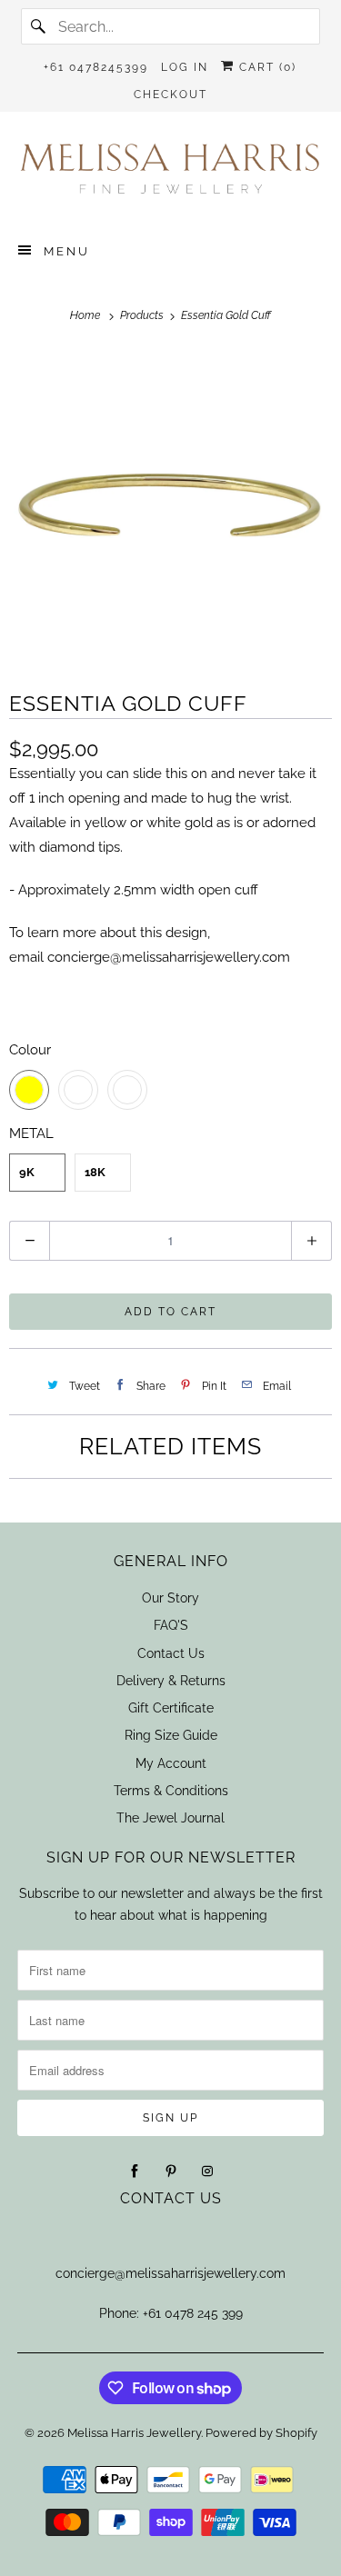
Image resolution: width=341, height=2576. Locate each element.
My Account (171, 1763)
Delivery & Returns (171, 1681)
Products (143, 315)
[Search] (39, 26)
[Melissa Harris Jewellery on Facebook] (135, 2172)
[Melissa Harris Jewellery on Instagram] (207, 2172)
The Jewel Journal (170, 1818)
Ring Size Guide (171, 1735)
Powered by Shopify (261, 2433)
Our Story (170, 1598)
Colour (30, 1050)
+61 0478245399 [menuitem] (96, 67)
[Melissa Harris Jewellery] (170, 175)
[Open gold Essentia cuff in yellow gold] (170, 507)
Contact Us (171, 1653)
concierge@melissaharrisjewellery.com (169, 957)
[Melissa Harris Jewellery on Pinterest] (171, 2172)
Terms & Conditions (171, 1791)
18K (95, 1172)
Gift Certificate (171, 1708)
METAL (31, 1133)
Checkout (170, 95)
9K (27, 1172)
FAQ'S (171, 1625)
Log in (185, 67)
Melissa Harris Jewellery (134, 2433)
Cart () (266, 67)
